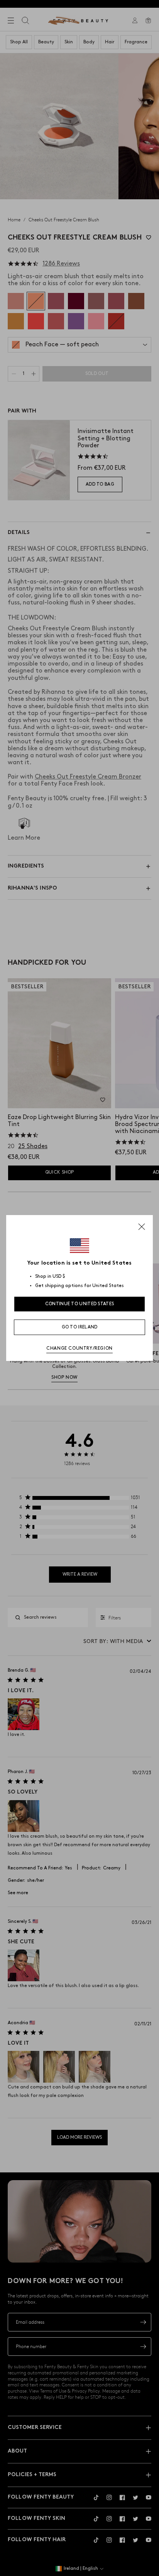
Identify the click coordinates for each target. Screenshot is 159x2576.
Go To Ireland (80, 1327)
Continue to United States (80, 1304)
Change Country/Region (79, 1348)
